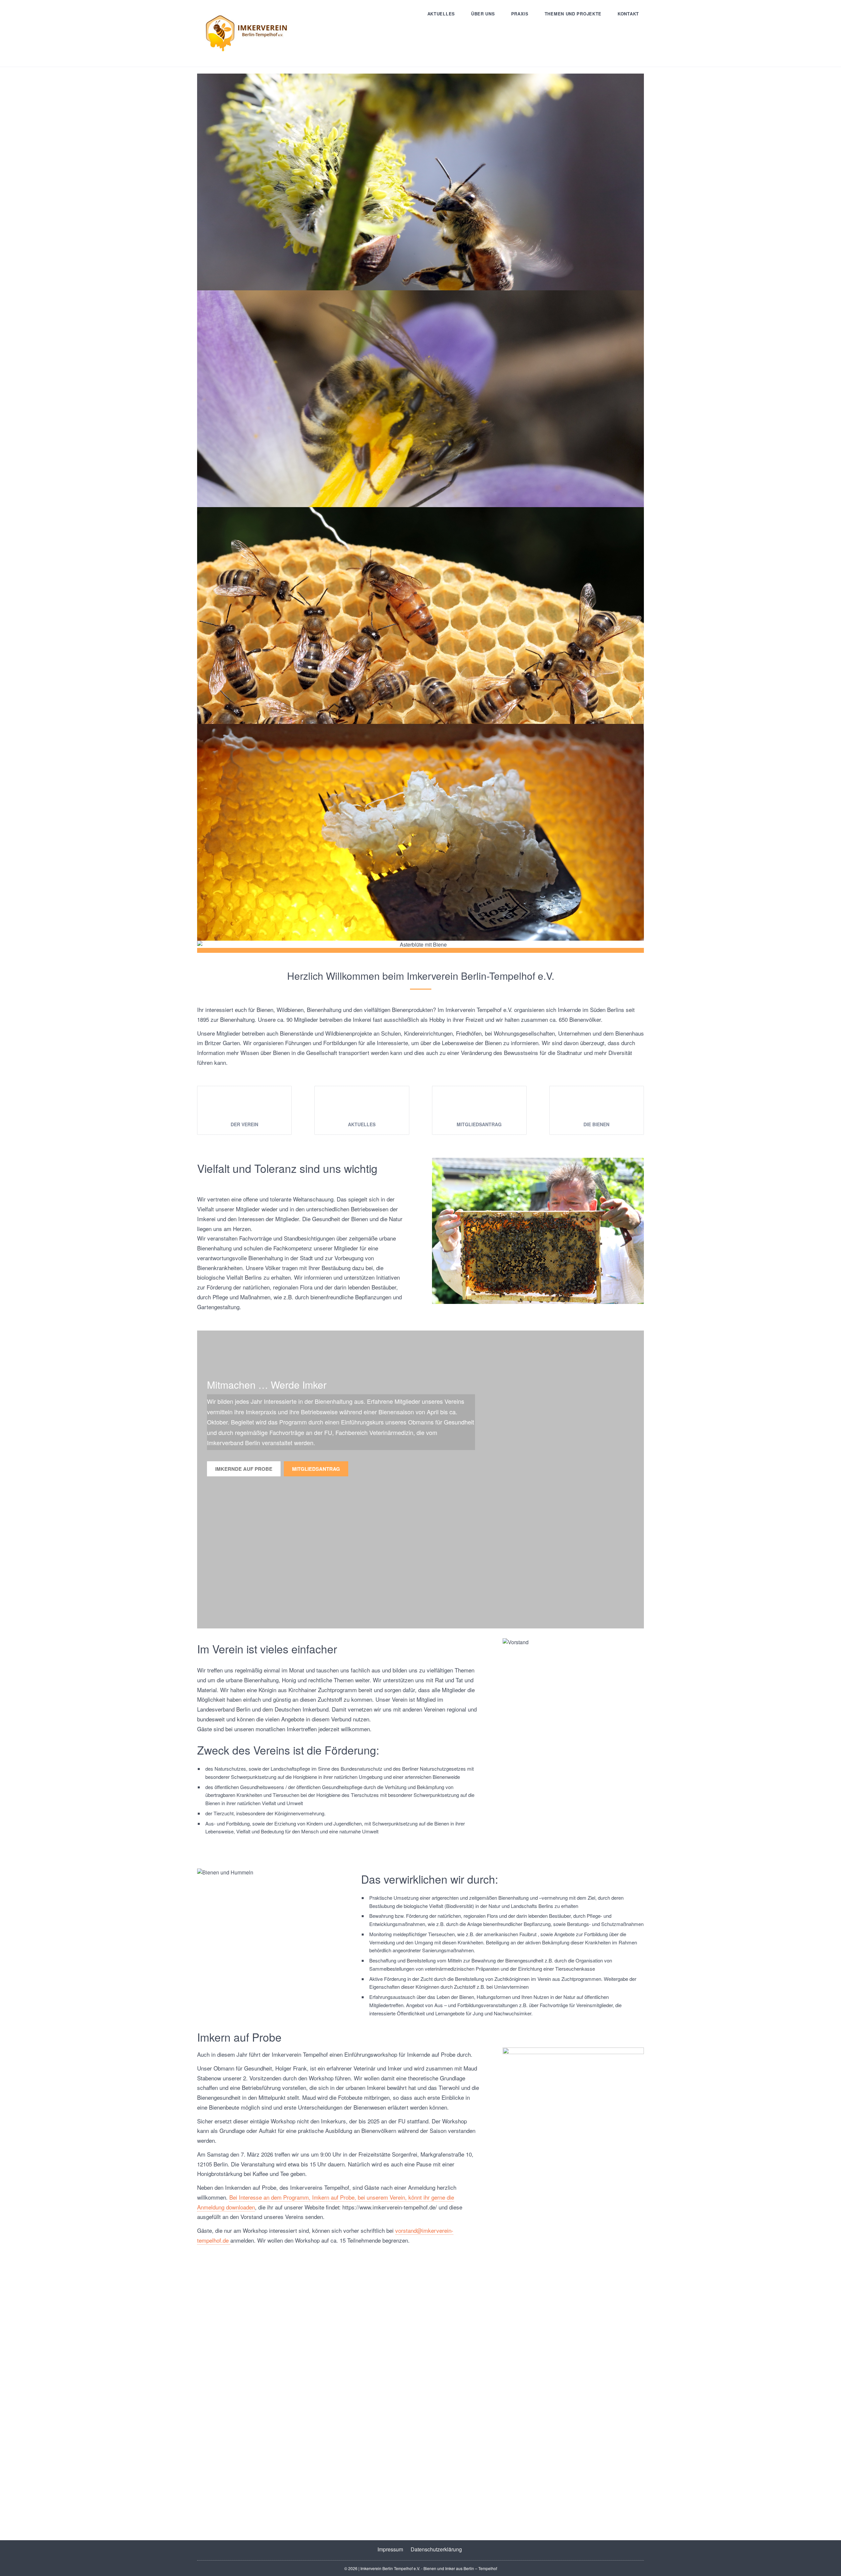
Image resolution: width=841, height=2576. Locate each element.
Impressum (390, 2549)
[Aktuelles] (362, 1106)
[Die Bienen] (597, 1106)
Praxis (520, 14)
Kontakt (628, 14)
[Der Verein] (244, 1106)
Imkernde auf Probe (244, 1469)
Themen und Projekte (573, 14)
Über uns (483, 14)
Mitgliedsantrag (316, 1469)
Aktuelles (441, 14)
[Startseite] (246, 33)
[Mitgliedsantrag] (479, 1106)
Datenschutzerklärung (436, 2549)
